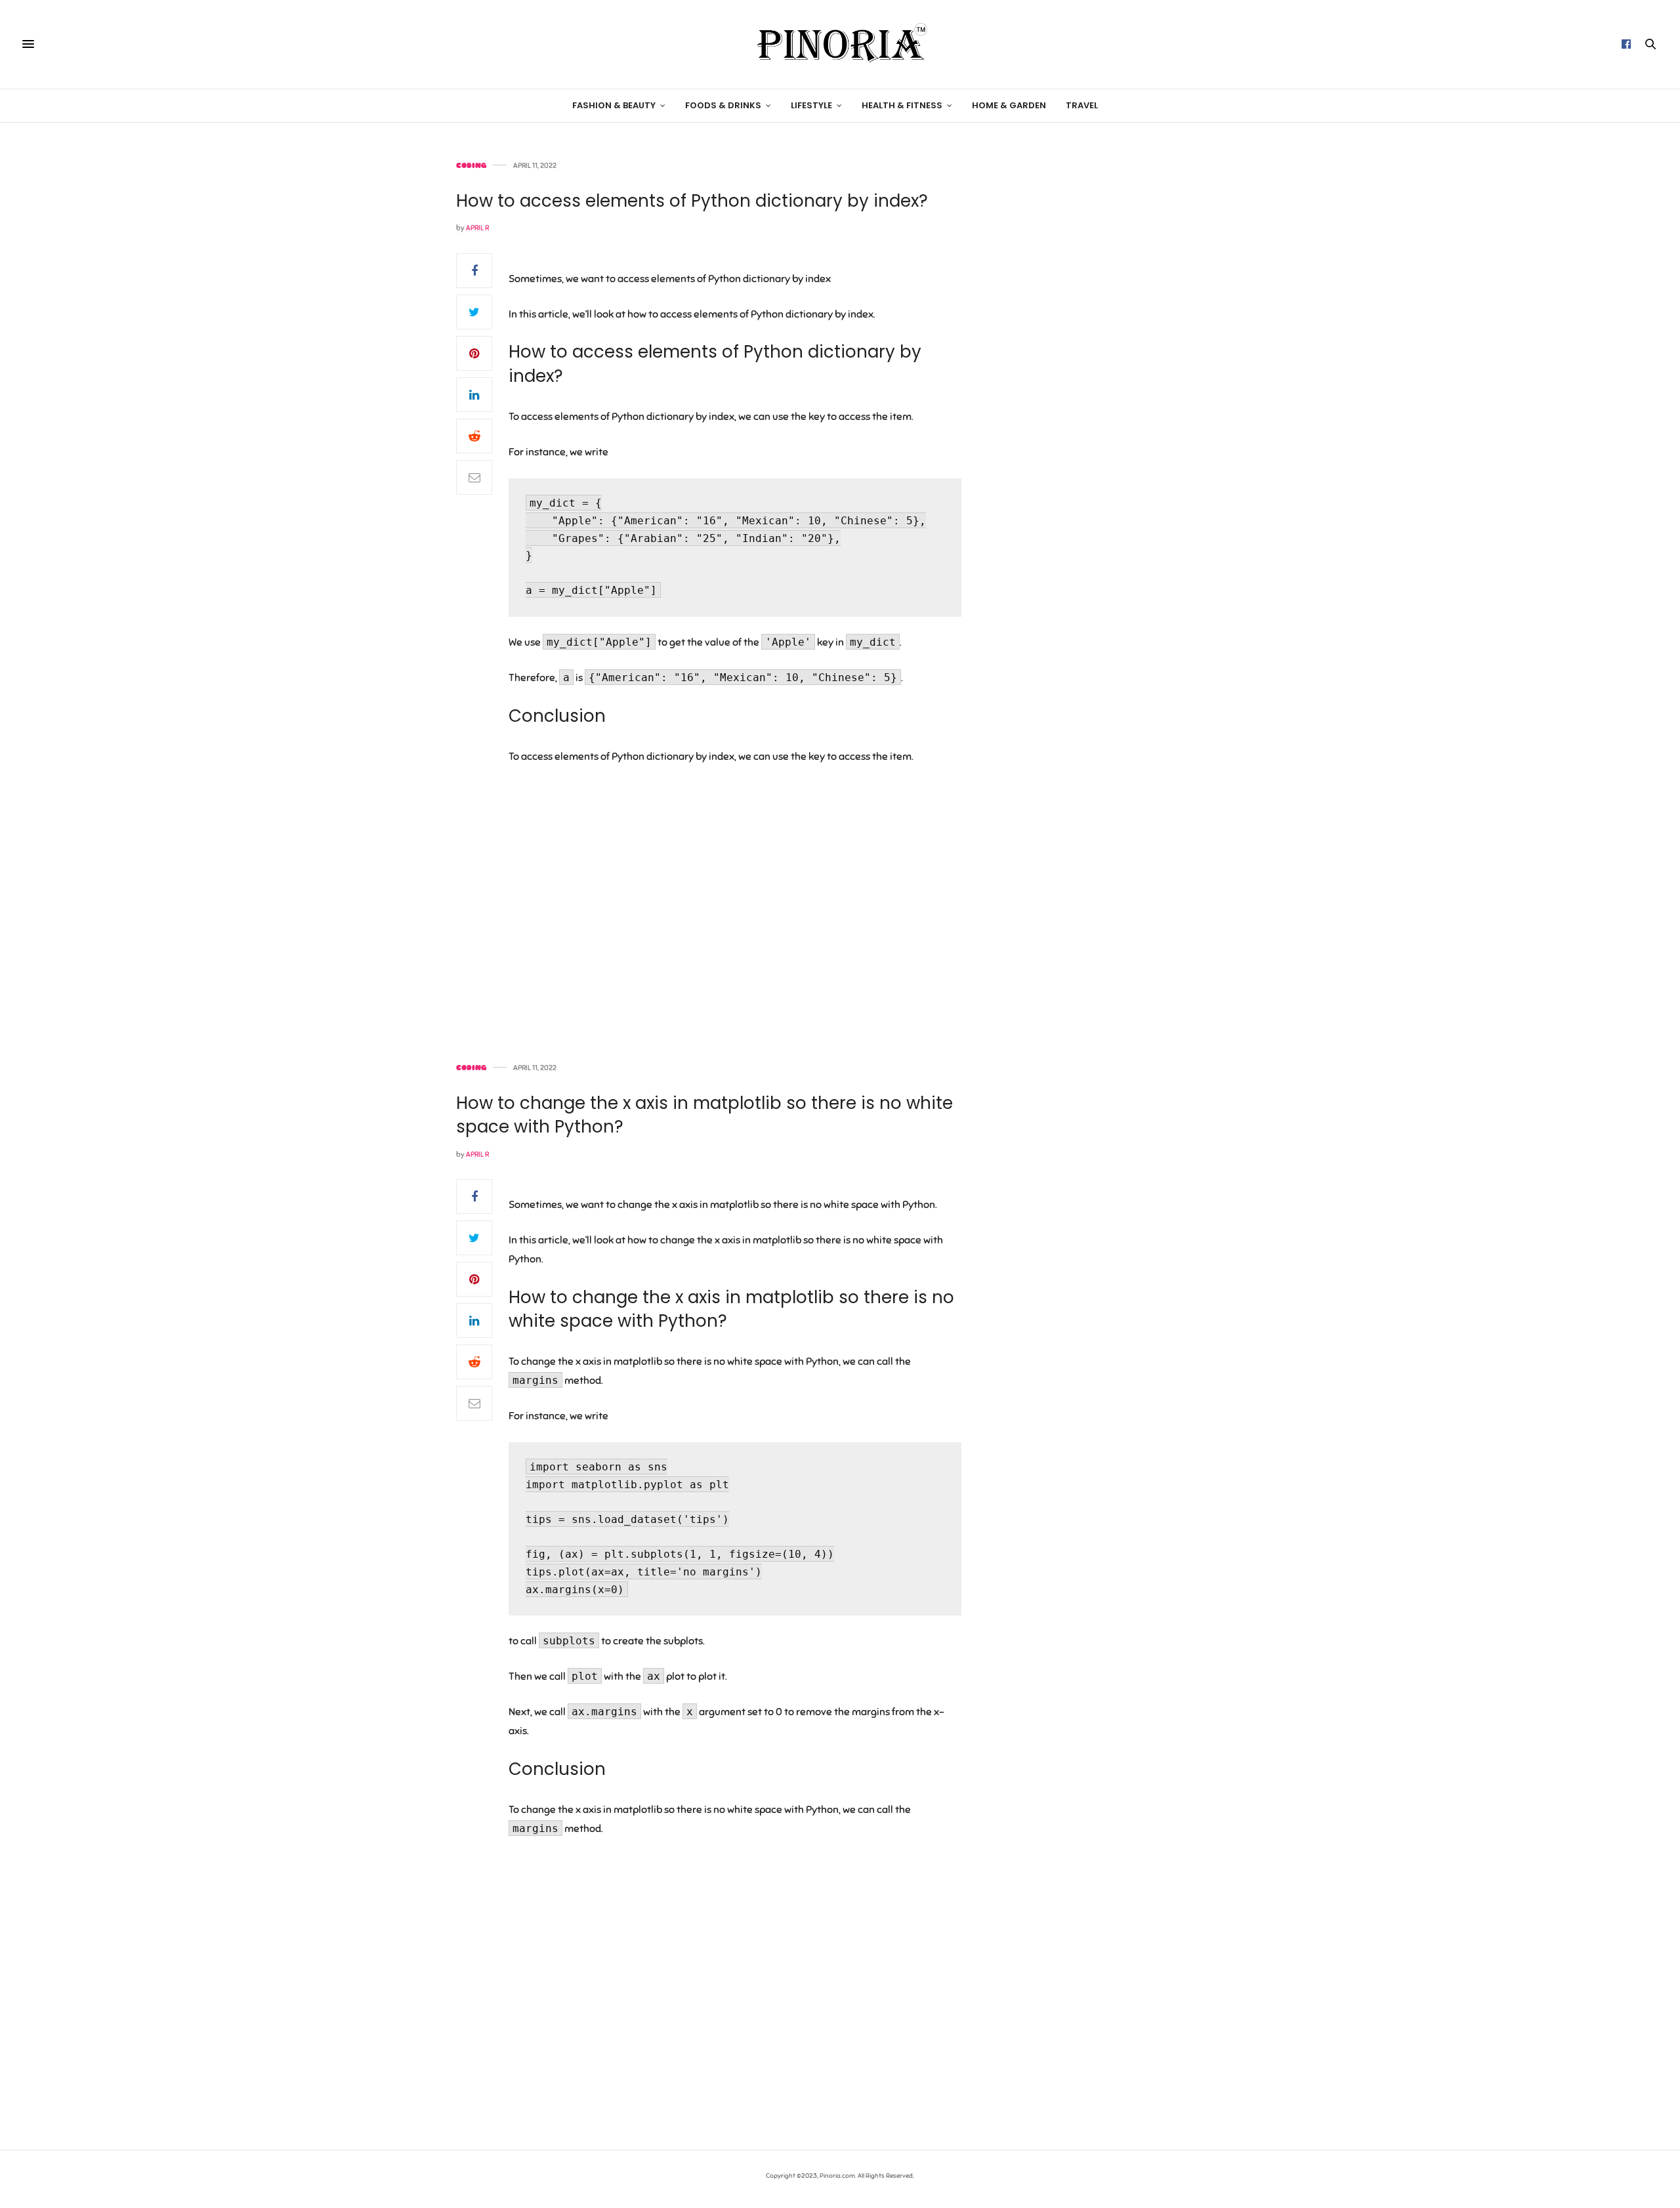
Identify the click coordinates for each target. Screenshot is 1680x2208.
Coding (471, 166)
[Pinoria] (840, 44)
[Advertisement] (1112, 359)
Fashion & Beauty (614, 105)
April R (477, 228)
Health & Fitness (902, 105)
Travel (1082, 105)
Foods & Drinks (723, 105)
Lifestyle (811, 105)
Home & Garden (1009, 105)
